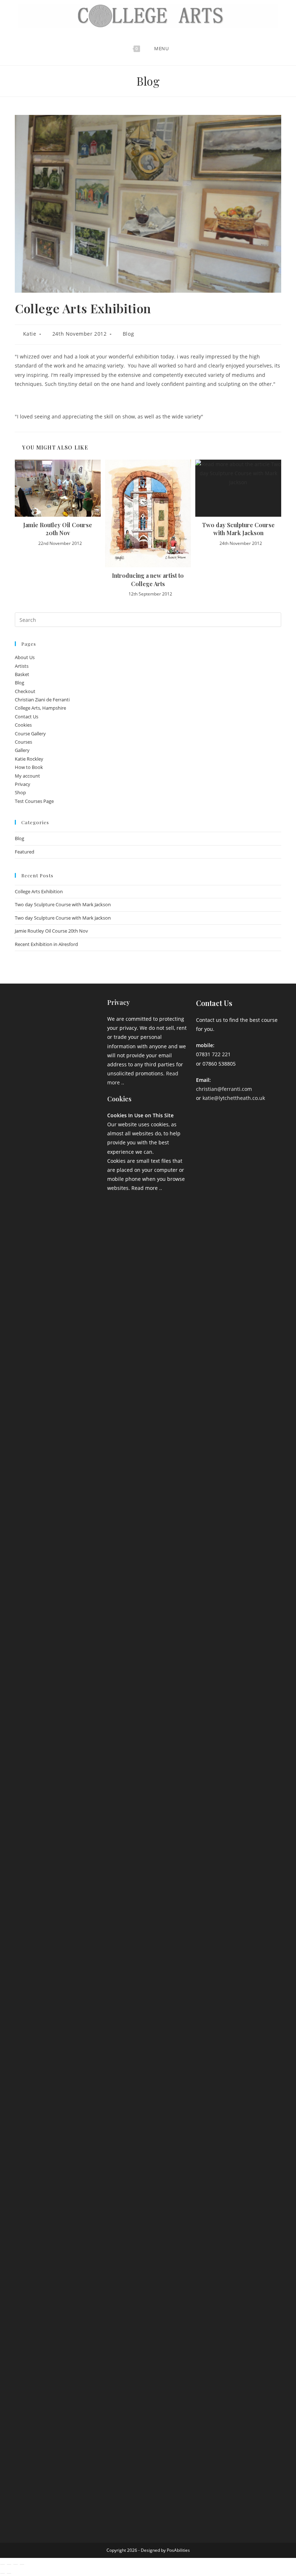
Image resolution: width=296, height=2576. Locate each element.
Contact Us (27, 717)
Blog (128, 334)
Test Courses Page (34, 801)
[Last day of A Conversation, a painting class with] (59, 2279)
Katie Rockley (29, 759)
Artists (22, 666)
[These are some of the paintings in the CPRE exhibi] (31, 2193)
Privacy (23, 784)
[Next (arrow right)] (9, 2573)
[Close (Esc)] (22, 2564)
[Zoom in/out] (3, 2564)
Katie (30, 334)
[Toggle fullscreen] (9, 2564)
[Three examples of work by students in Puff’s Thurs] (59, 1839)
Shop (20, 792)
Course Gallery (30, 734)
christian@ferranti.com (224, 1089)
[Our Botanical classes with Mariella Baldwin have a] (59, 1212)
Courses (23, 742)
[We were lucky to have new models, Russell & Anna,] (88, 1162)
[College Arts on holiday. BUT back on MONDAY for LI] (31, 1861)
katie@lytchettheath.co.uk (234, 1098)
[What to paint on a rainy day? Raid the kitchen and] (88, 1802)
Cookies (23, 725)
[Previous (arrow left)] (3, 2573)
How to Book (29, 767)
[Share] (16, 2564)
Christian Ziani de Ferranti (42, 700)
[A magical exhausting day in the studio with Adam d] (31, 1344)
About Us (25, 657)
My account (27, 776)
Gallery (22, 750)
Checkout (25, 691)
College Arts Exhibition (39, 891)
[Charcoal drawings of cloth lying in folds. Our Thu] (88, 2175)
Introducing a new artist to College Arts (148, 579)
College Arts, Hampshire (40, 708)
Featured (25, 852)
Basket (22, 674)
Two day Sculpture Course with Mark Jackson (238, 529)
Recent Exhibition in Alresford (46, 944)
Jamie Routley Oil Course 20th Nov (58, 529)
